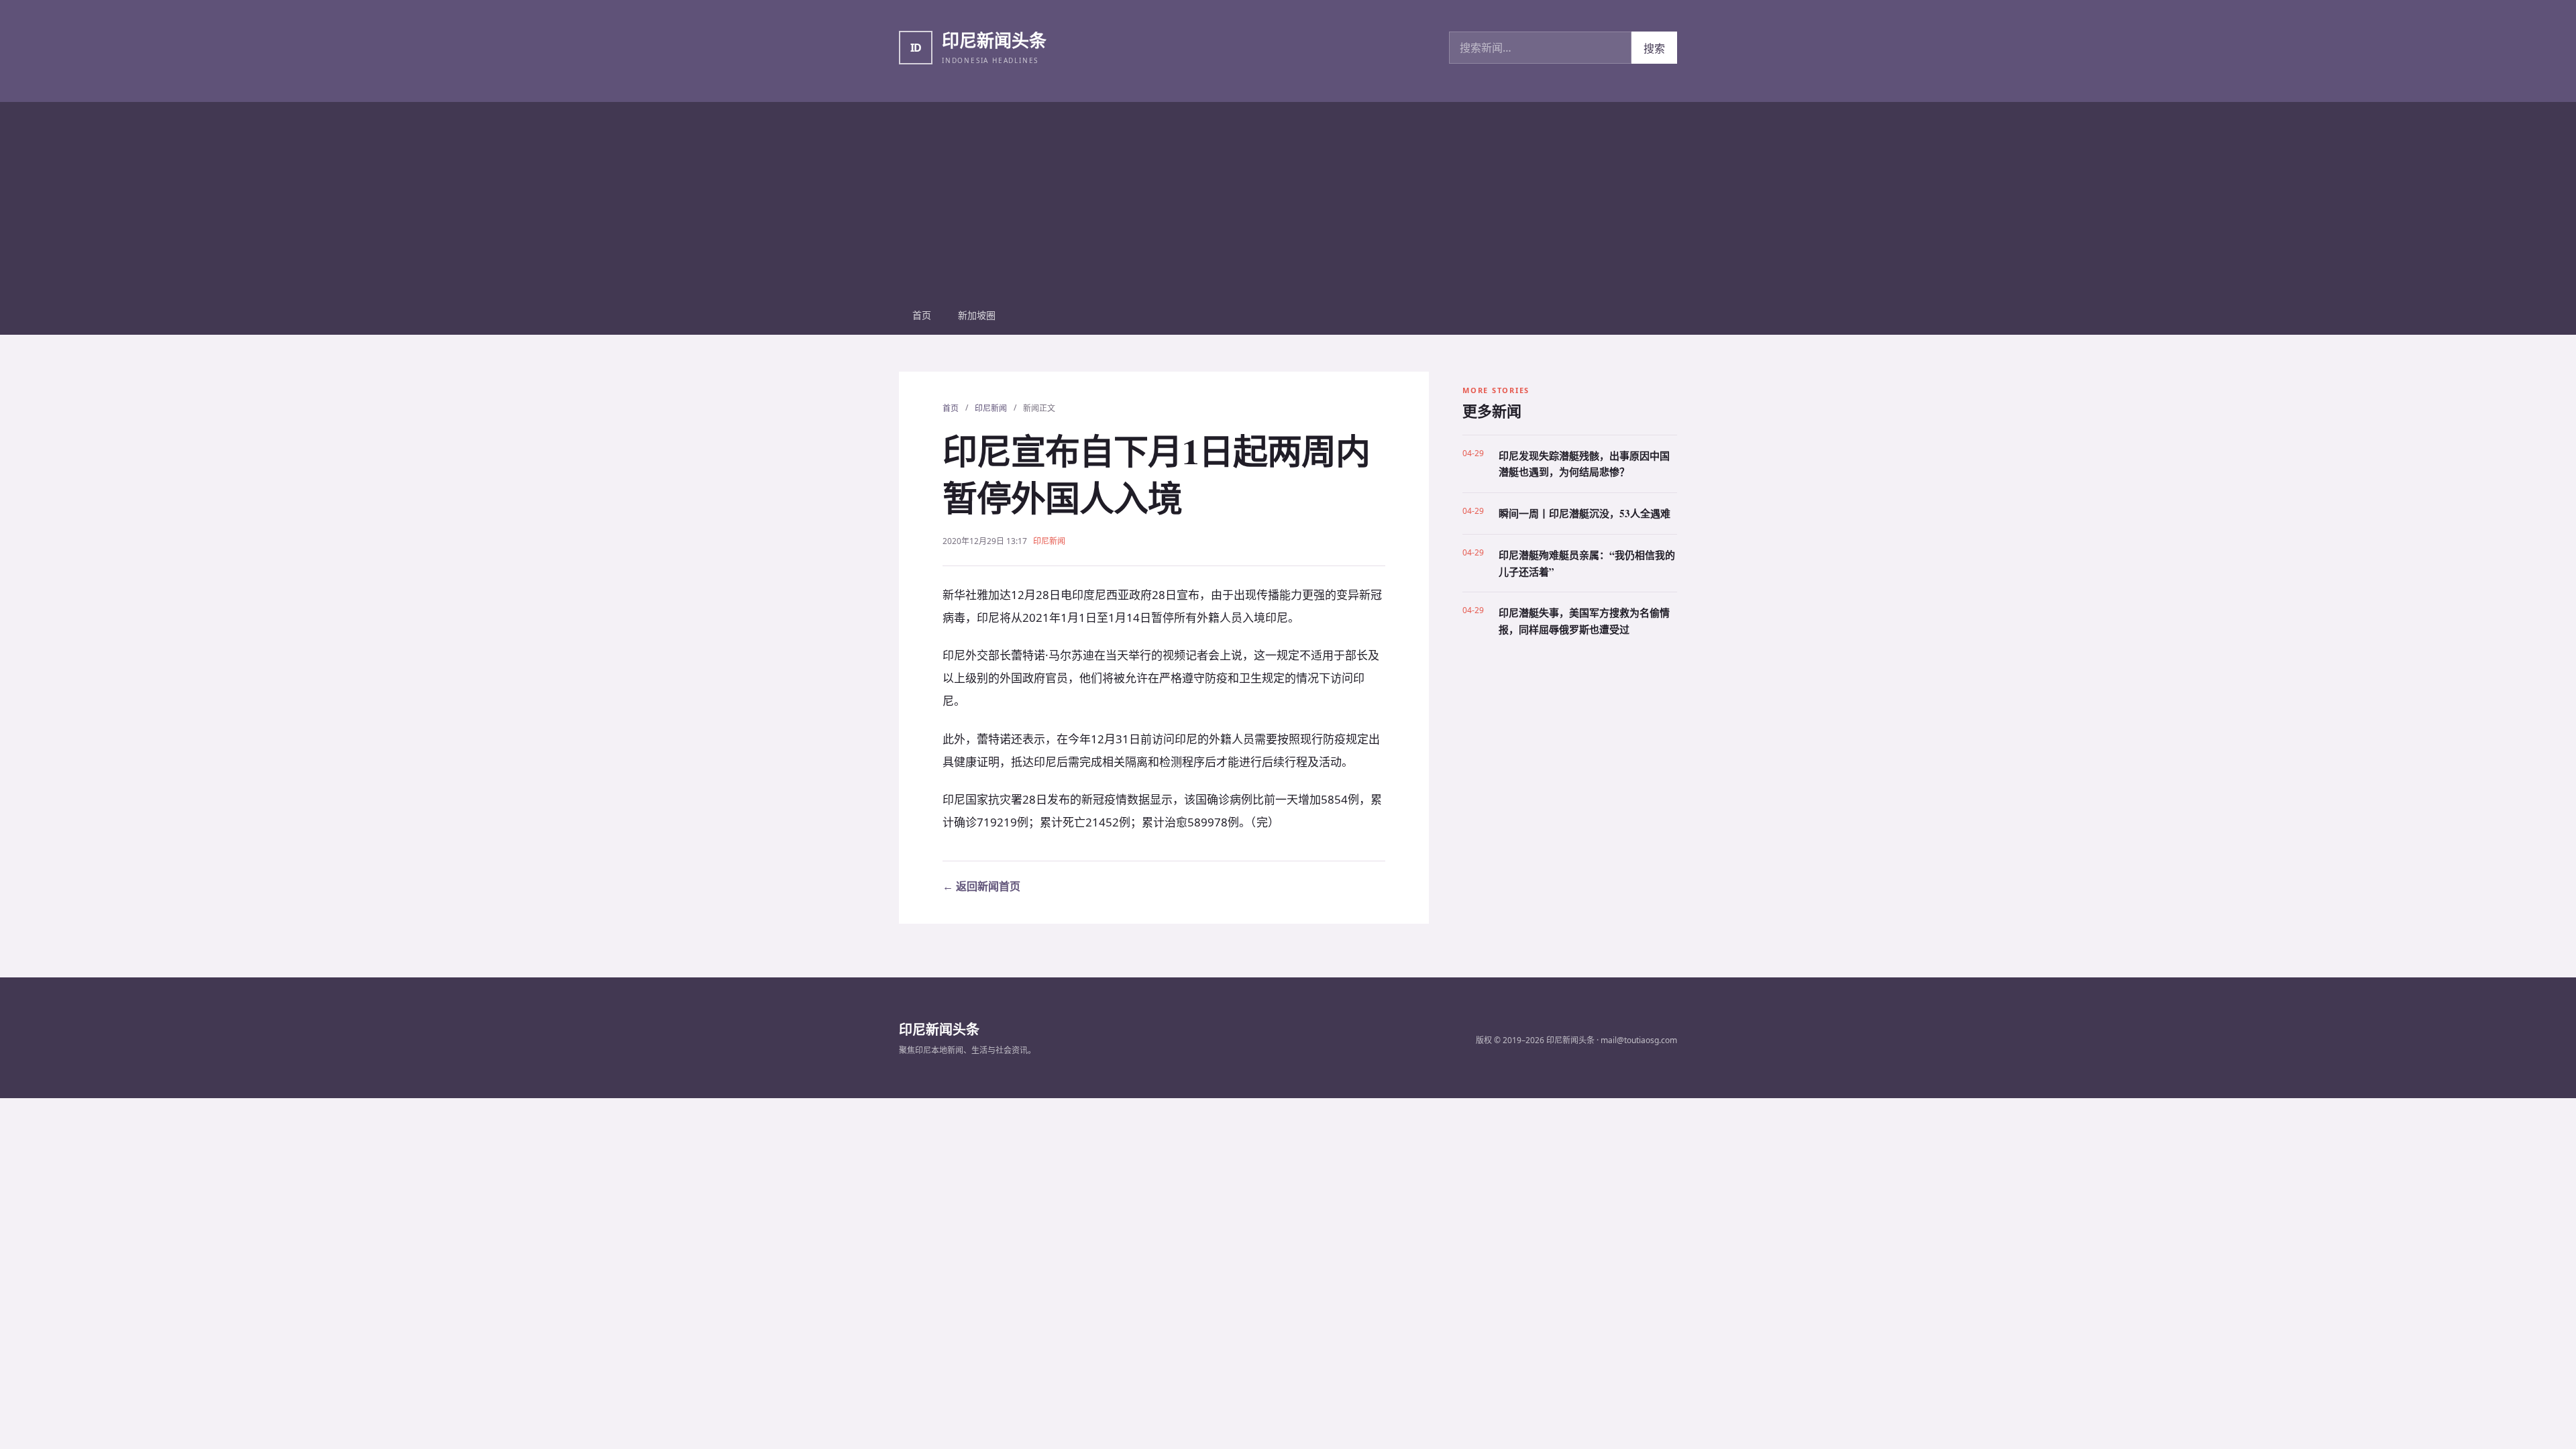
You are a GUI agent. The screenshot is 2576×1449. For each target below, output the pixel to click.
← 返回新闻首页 (981, 886)
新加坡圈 (977, 315)
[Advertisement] (1288, 196)
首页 (922, 315)
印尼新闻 (991, 408)
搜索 (1654, 48)
